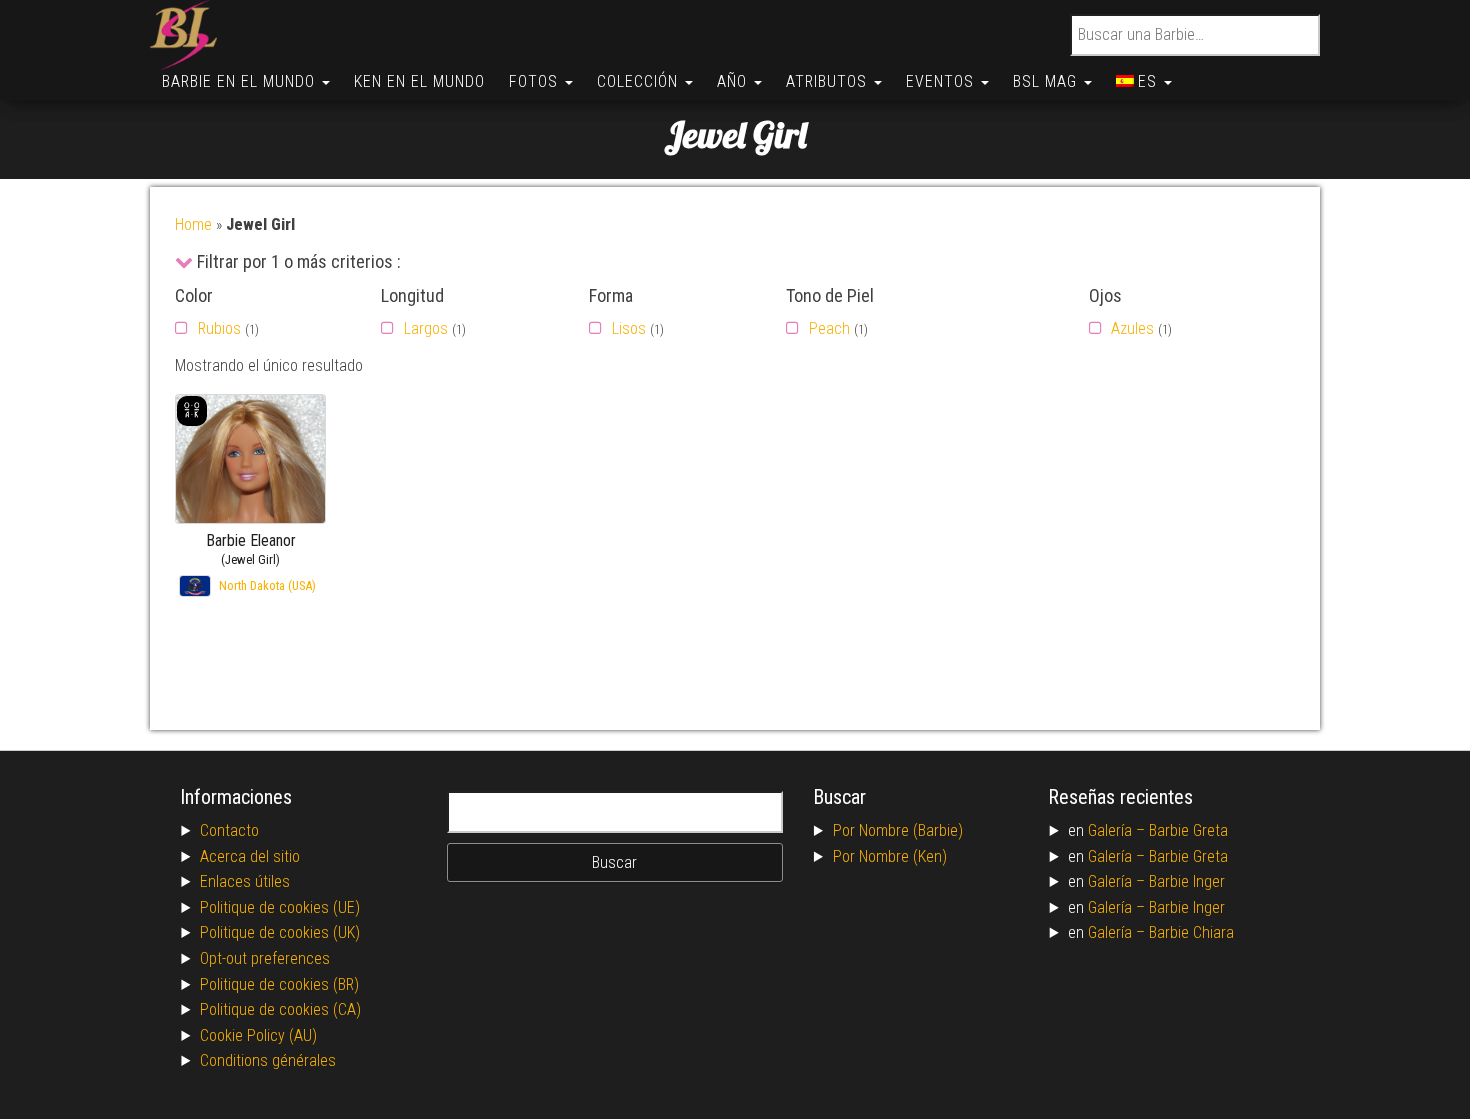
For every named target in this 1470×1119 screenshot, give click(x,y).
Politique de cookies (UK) (280, 932)
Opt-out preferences (265, 958)
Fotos (536, 81)
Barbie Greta (1188, 830)
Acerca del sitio (250, 856)
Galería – (1118, 830)
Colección (640, 81)
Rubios (219, 328)
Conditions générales (268, 1060)
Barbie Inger (1187, 881)
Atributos (829, 81)
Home (193, 224)
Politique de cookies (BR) (279, 984)
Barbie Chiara (1191, 932)
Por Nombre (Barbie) (898, 830)
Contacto (229, 830)
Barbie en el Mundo (241, 81)
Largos (426, 328)
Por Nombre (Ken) (890, 856)
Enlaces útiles (245, 881)
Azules (1132, 328)
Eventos (942, 81)
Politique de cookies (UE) (280, 907)
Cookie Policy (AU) (258, 1035)
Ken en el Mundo (419, 81)
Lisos (629, 328)
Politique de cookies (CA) (280, 1009)
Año (734, 81)
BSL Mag (1047, 81)
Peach (829, 328)
